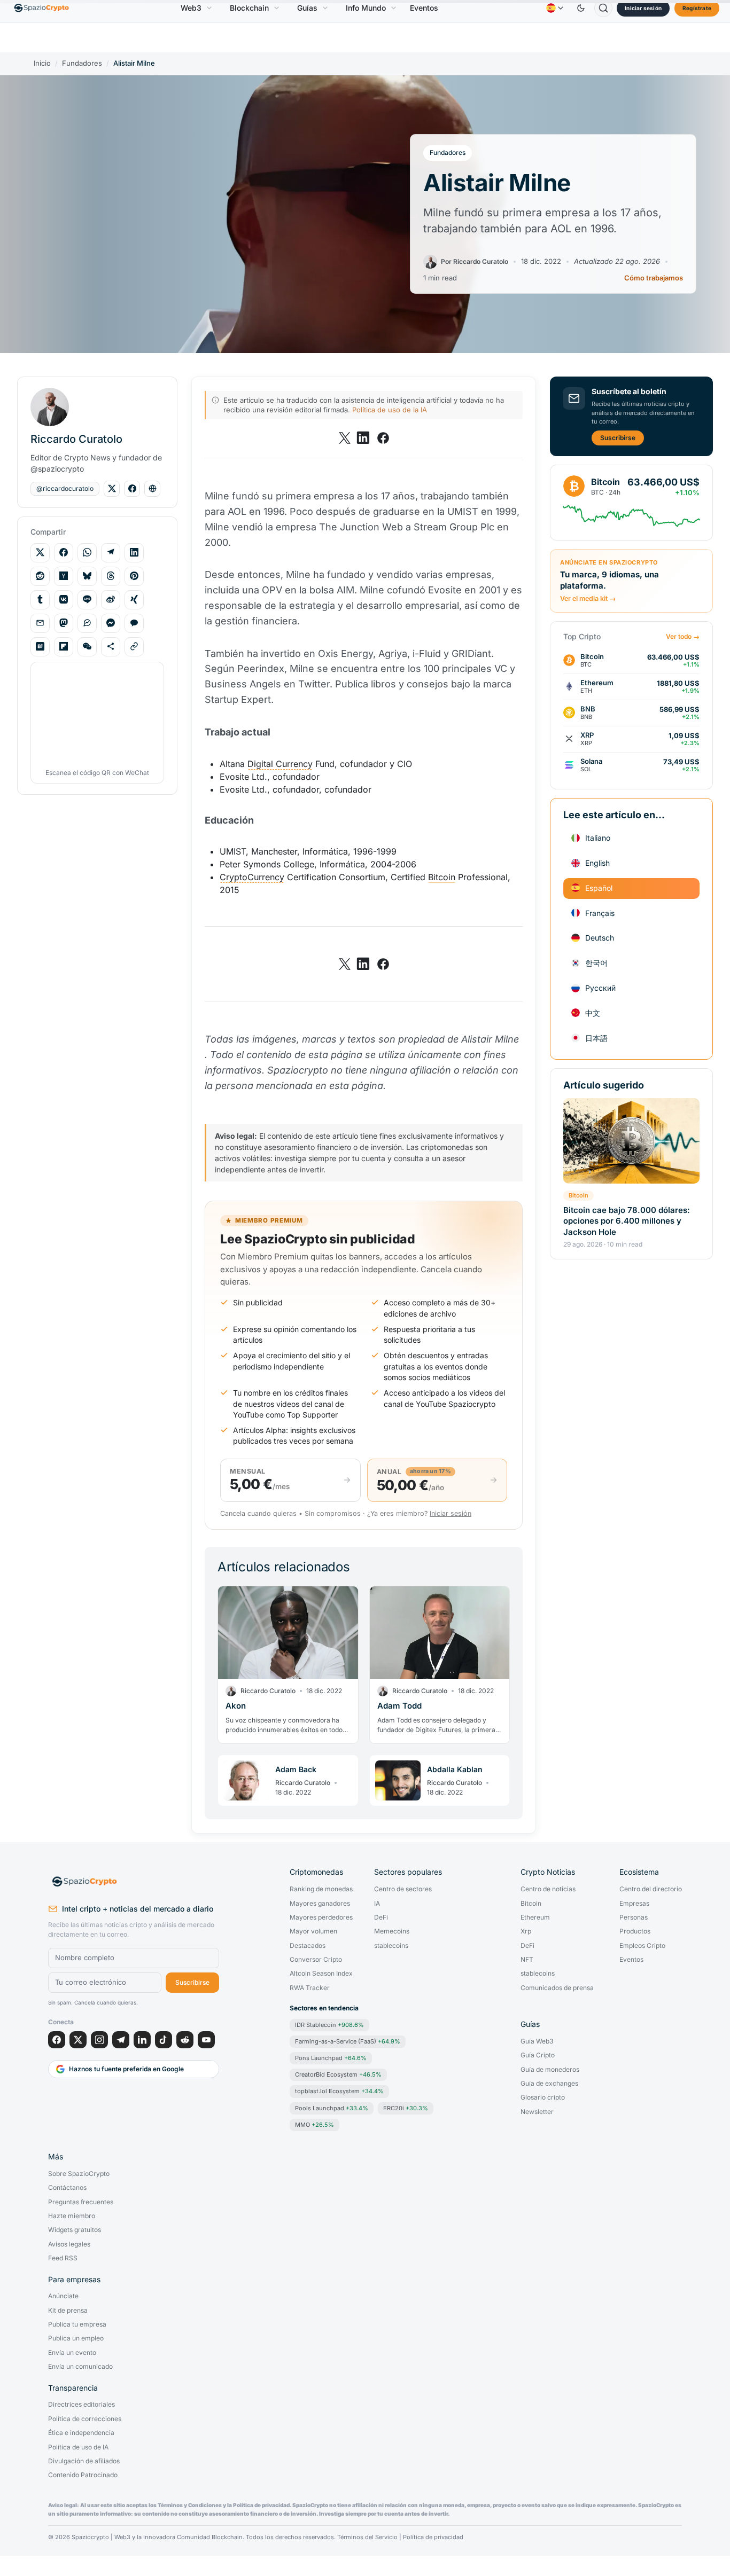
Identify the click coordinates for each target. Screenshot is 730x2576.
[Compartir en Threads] (111, 576)
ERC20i (406, 2108)
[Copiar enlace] (134, 646)
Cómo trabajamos (654, 278)
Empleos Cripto (642, 1946)
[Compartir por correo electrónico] (40, 623)
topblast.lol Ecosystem (339, 2091)
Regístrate (697, 8)
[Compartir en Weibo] (111, 599)
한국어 (596, 962)
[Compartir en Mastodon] (64, 623)
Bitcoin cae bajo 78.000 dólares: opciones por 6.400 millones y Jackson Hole (627, 1220)
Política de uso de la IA (390, 410)
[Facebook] (57, 2040)
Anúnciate (63, 2296)
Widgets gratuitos (75, 2230)
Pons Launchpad (331, 2058)
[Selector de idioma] (555, 8)
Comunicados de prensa (557, 1988)
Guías (307, 8)
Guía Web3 (537, 2041)
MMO (314, 2125)
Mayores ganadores (320, 1904)
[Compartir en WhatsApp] (87, 552)
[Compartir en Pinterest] (134, 576)
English (597, 862)
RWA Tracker (310, 1988)
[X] (78, 2040)
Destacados (308, 1946)
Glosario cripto (543, 2097)
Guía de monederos (550, 2070)
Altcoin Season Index (321, 1974)
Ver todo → (683, 636)
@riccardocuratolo (65, 488)
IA (377, 1904)
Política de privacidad (433, 2537)
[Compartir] (111, 646)
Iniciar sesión (643, 8)
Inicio (42, 63)
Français (600, 913)
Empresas (634, 1904)
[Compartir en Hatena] (40, 646)
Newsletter (537, 2112)
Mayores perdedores (321, 1917)
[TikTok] (164, 2040)
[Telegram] (121, 2040)
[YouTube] (206, 2040)
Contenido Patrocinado (83, 2475)
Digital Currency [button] (280, 764)
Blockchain (249, 8)
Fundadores (82, 63)
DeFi (381, 1917)
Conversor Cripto (316, 1960)
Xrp (526, 1931)
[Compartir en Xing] (134, 599)
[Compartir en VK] (64, 599)
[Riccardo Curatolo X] (112, 489)
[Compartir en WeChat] (87, 646)
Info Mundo (366, 8)
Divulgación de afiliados (84, 2461)
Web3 (191, 8)
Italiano (598, 837)
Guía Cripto (538, 2055)
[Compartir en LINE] (87, 599)
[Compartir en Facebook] (64, 552)
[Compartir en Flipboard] (64, 646)
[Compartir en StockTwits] (87, 623)
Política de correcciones (85, 2419)
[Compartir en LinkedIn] (134, 552)
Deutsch (600, 938)
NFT (527, 1960)
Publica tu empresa (77, 2324)
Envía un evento (72, 2353)
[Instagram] (99, 2040)
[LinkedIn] (142, 2040)
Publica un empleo (76, 2338)
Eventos (424, 8)
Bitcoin (578, 1195)
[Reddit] (185, 2040)
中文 (593, 1012)
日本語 (596, 1038)
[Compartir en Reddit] (40, 576)
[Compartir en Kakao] (134, 623)
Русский (600, 987)
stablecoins (391, 1946)
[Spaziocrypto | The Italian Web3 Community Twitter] (345, 438)
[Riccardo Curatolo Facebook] (132, 489)
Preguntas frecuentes (81, 2202)
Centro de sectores (403, 1889)
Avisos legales (69, 2244)
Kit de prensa (68, 2311)
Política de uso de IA (78, 2447)
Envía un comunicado (80, 2367)
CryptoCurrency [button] (252, 877)
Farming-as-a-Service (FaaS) (348, 2041)
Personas (634, 1917)
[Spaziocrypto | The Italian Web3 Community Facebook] (383, 438)
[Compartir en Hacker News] (64, 576)
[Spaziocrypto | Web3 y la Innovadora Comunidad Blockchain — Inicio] (134, 1882)
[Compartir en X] (40, 552)
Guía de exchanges (549, 2084)
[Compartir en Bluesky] (87, 576)
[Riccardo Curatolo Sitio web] (152, 489)
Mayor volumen (313, 1931)
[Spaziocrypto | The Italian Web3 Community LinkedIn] (363, 438)
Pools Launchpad (332, 2108)
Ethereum (535, 1917)
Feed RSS (63, 2258)
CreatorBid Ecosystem (338, 2074)
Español (599, 887)
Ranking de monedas (321, 1889)
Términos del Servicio (367, 2537)
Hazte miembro (72, 2216)
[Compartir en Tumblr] (40, 599)
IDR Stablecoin (329, 2025)
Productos (635, 1931)
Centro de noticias (548, 1889)
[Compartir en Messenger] (111, 623)
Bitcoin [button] (442, 877)
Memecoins (392, 1931)
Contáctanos (67, 2188)
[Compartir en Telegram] (111, 552)
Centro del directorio (651, 1889)
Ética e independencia (81, 2433)
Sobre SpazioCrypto (79, 2174)
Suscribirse (618, 437)
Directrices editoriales (81, 2405)
